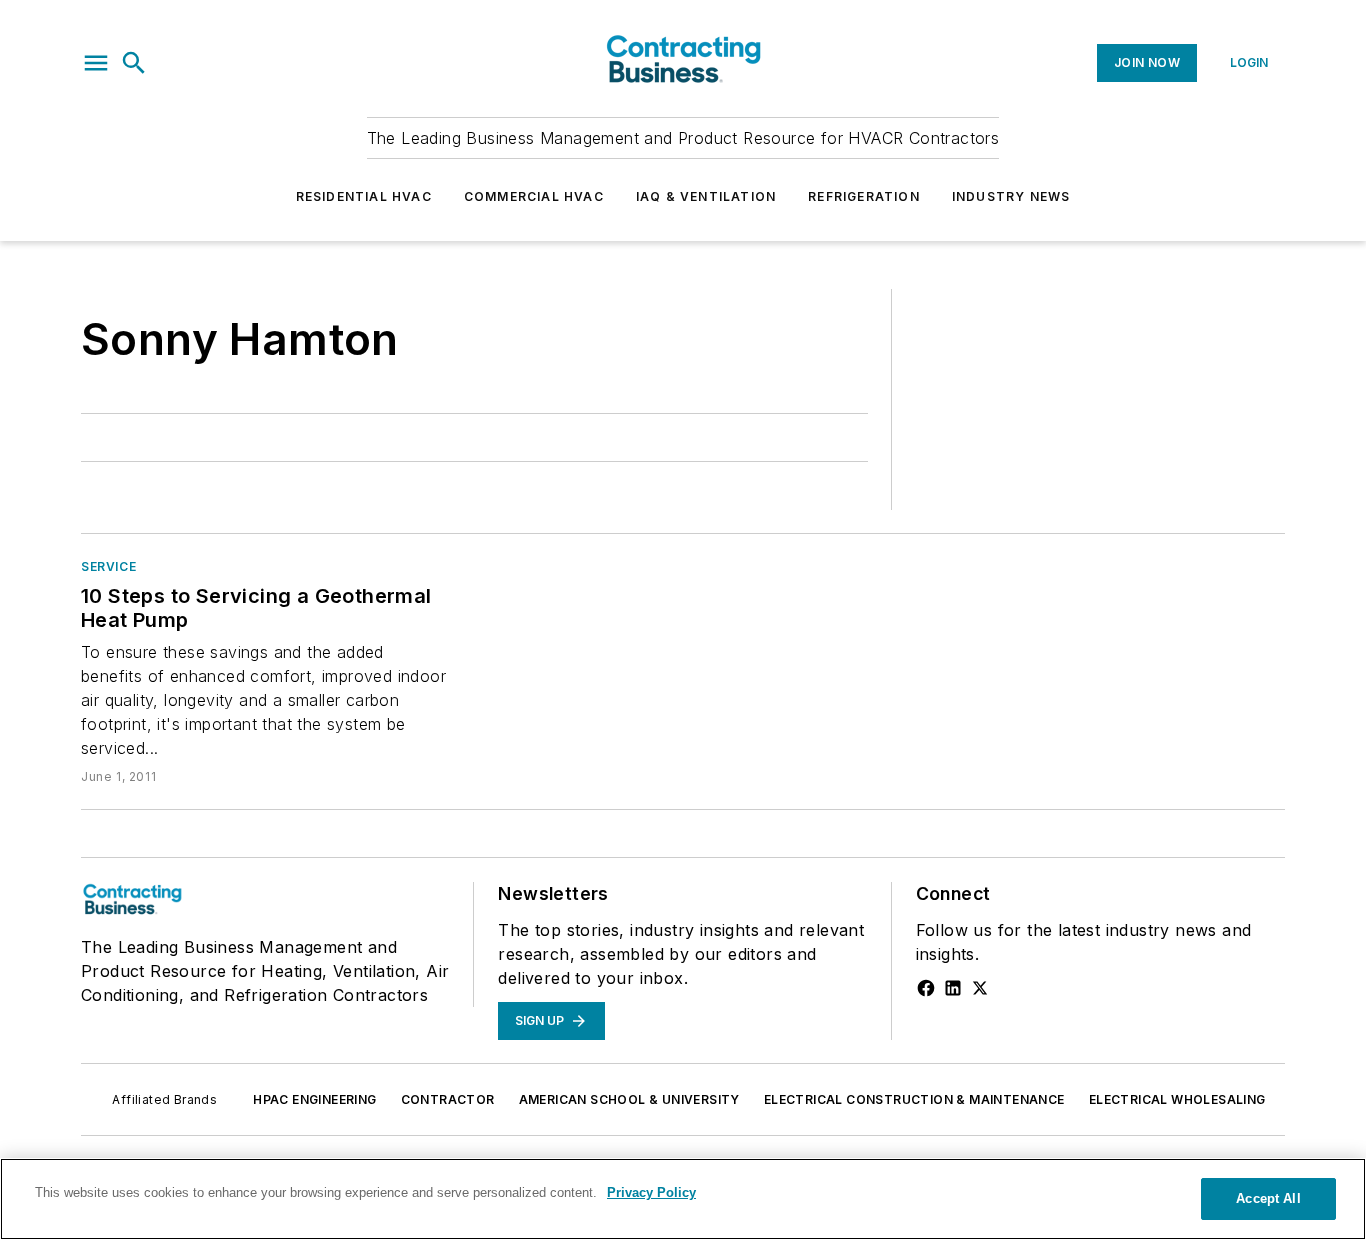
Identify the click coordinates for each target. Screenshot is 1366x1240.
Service (108, 566)
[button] (96, 63)
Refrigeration (864, 196)
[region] (683, 1199)
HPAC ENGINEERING (314, 1099)
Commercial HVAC (534, 196)
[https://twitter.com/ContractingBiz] (980, 988)
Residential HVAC (364, 196)
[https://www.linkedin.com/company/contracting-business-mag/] (953, 988)
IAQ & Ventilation (706, 196)
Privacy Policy (651, 1192)
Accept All (1268, 1198)
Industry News (1011, 196)
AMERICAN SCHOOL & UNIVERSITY (629, 1099)
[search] (134, 63)
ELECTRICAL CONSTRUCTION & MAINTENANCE (914, 1099)
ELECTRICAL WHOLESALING (1177, 1099)
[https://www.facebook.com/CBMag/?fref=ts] (926, 988)
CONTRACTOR (448, 1099)
